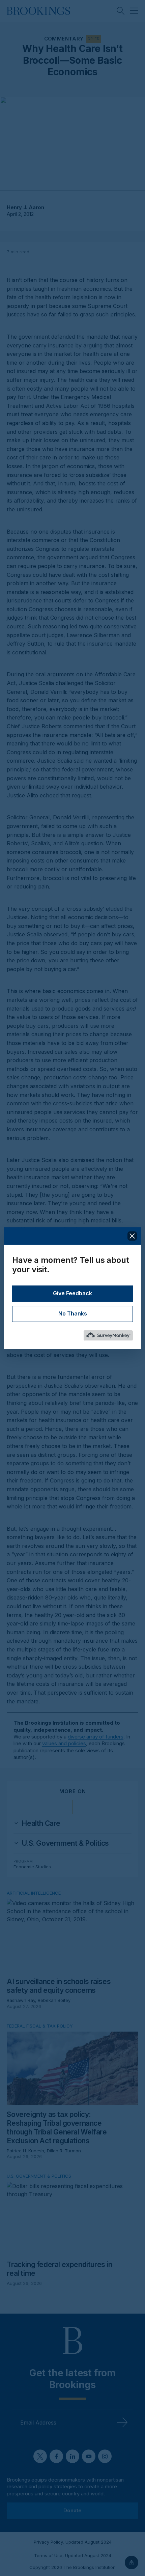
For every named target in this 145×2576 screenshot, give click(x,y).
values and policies (64, 1743)
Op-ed (93, 39)
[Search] (121, 11)
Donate (72, 2510)
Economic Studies (32, 1867)
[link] (41, 1823)
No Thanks (73, 1314)
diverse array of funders (96, 1737)
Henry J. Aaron (25, 207)
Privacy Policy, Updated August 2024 (73, 2542)
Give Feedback (72, 1294)
